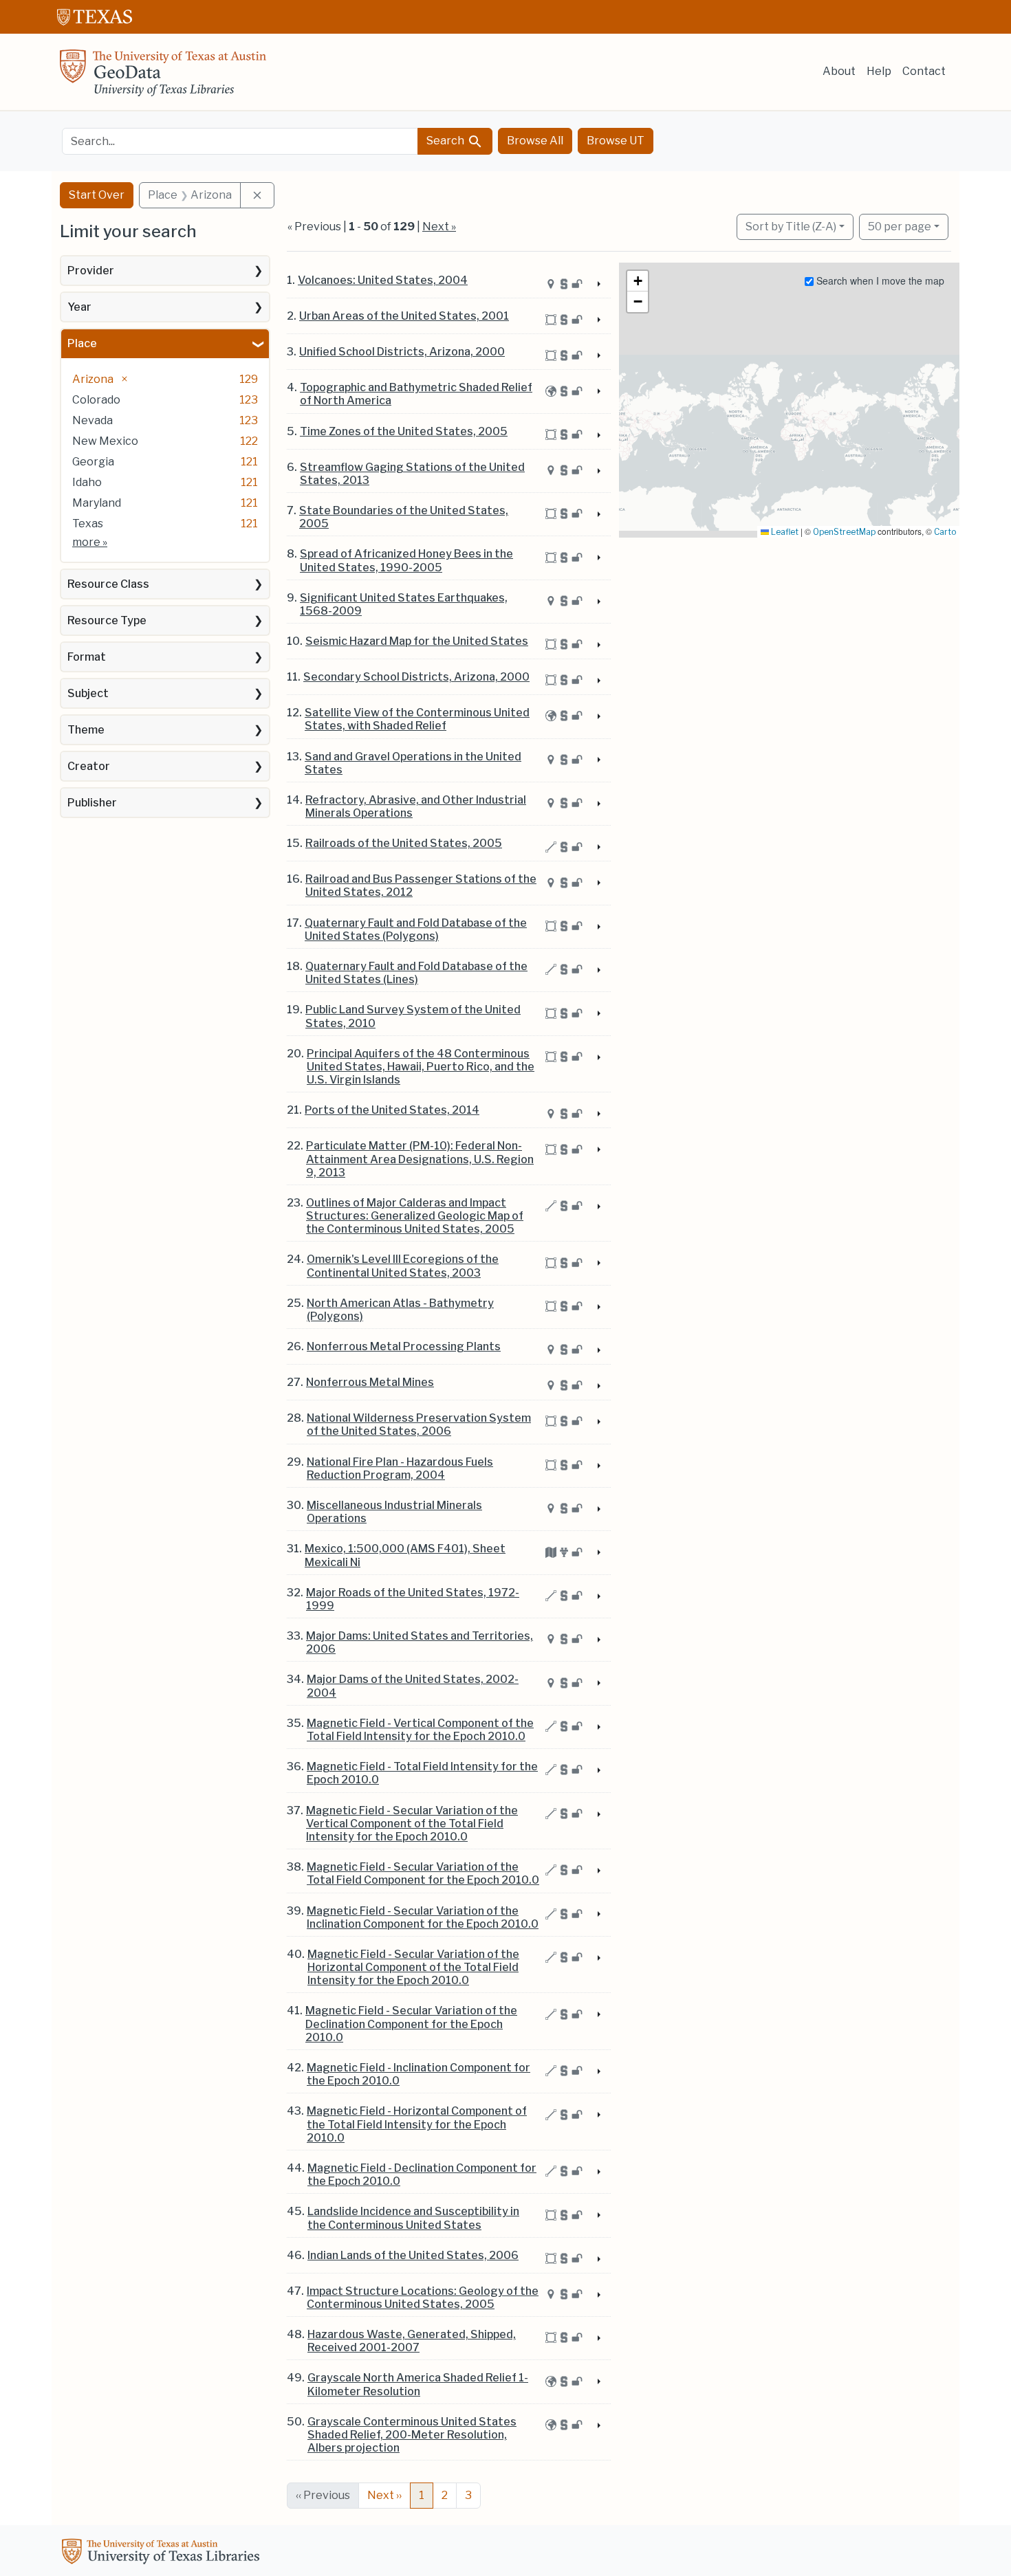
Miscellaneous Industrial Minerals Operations (394, 1512)
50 (900, 226)
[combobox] (240, 141)
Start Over (97, 195)
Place (82, 343)
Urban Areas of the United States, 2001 (404, 316)
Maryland (97, 503)
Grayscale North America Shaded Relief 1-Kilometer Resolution (418, 2384)
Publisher (92, 803)
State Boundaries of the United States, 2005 (404, 517)
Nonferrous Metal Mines (370, 1382)
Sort (791, 227)
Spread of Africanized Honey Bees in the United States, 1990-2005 (406, 560)
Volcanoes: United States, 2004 (383, 280)
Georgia (93, 462)
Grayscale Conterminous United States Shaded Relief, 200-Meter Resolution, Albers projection (412, 2435)
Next (384, 2495)
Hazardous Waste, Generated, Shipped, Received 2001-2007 (412, 2341)
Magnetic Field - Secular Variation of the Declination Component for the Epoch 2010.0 (411, 2024)
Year (79, 307)
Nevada (93, 420)
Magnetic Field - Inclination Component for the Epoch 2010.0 (418, 2074)
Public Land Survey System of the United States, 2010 (413, 1016)
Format (87, 657)
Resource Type (107, 620)
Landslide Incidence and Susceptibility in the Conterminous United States (413, 2218)
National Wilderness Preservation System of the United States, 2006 (419, 1424)
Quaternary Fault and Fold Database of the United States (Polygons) (416, 929)
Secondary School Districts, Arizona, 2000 (416, 677)
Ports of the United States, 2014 (392, 1110)
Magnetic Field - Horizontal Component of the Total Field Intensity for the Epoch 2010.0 (417, 2124)
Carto (945, 532)
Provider (91, 271)
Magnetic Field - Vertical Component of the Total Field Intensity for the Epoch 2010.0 (420, 1730)
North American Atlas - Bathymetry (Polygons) (400, 1310)
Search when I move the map (879, 280)
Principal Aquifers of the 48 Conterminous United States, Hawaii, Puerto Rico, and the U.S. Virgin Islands (421, 1067)
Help (879, 71)
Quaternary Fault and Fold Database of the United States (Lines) (416, 973)
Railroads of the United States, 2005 (404, 843)
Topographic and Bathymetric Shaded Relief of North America (416, 394)
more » (90, 542)
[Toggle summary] (598, 285)
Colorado (96, 400)
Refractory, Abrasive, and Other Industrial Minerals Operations (416, 806)
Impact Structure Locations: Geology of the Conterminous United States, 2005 (423, 2298)
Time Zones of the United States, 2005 (404, 431)
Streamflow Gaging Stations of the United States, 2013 (412, 474)
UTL (163, 2553)
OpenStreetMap (844, 532)
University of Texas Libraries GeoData (163, 77)
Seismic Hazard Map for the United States (417, 641)
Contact (924, 71)
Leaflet (784, 532)
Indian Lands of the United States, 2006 (413, 2255)
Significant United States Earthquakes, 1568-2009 (404, 604)
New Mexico (105, 441)
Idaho (87, 482)
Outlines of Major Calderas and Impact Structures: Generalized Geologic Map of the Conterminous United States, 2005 (415, 1216)
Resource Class (108, 584)
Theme (86, 730)
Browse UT (616, 141)
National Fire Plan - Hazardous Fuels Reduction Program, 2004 (400, 1468)
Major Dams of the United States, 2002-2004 (413, 1686)
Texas (88, 524)
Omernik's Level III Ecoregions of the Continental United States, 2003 (403, 1266)
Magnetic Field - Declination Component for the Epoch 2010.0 (422, 2175)
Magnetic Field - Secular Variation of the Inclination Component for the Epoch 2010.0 (423, 1917)
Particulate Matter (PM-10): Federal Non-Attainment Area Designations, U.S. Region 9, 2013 (420, 1159)
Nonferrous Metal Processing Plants (404, 1346)
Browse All (535, 141)
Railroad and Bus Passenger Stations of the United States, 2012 (421, 885)
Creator (89, 766)
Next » (439, 227)
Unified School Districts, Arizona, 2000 (402, 352)
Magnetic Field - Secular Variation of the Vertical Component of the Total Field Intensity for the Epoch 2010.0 (412, 1824)
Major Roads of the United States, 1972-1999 (413, 1599)
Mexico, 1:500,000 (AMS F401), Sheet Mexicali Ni (405, 1555)
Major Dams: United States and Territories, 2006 (420, 1642)
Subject (88, 693)
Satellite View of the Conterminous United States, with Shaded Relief (417, 719)
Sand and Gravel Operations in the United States (413, 763)
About (839, 71)
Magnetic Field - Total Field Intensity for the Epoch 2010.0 (422, 1773)
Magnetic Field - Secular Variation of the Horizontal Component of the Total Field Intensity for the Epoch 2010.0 (413, 1967)
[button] (638, 281)
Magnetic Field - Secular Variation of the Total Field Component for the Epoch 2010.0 (423, 1873)
